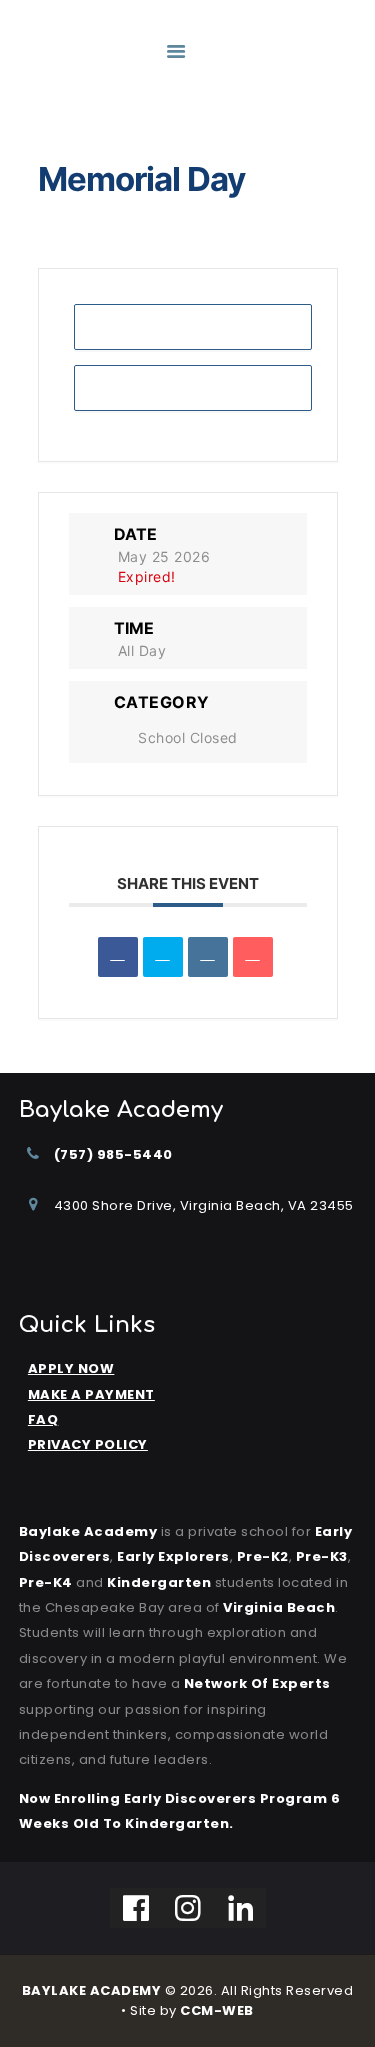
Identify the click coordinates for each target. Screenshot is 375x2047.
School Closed (188, 737)
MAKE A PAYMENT (91, 1394)
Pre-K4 (46, 1582)
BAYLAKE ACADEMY (92, 1990)
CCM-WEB (217, 2010)
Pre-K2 (263, 1556)
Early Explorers (173, 1556)
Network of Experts (257, 1683)
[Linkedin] (208, 957)
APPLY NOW (71, 1368)
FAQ (43, 1419)
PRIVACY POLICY (88, 1444)
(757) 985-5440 (113, 1154)
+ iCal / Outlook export (192, 387)
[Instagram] (188, 1908)
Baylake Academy (88, 1531)
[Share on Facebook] (118, 957)
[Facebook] (136, 1908)
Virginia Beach (279, 1607)
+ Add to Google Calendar (192, 326)
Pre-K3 (322, 1556)
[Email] (253, 957)
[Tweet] (163, 957)
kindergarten (159, 1582)
